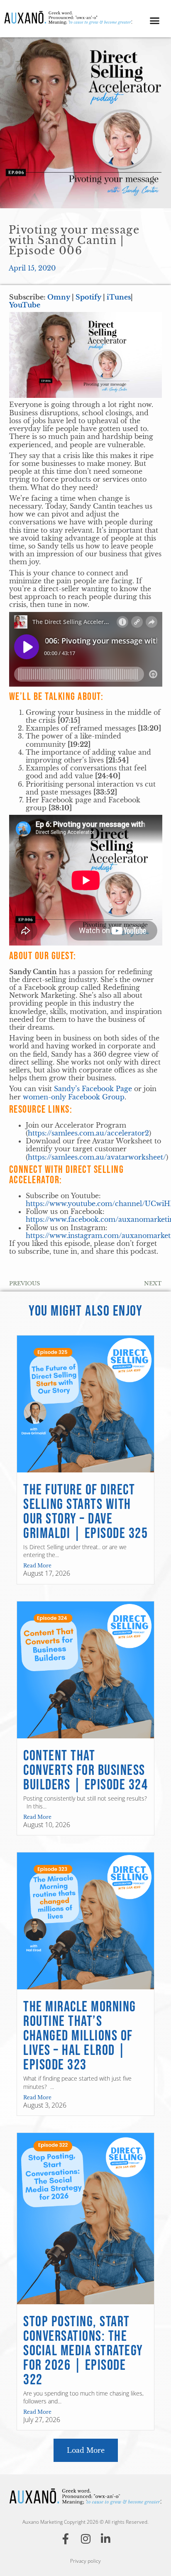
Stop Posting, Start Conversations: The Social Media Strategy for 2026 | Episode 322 (83, 2351)
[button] (155, 21)
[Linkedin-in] (105, 2539)
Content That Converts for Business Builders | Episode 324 (85, 1771)
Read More (37, 1566)
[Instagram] (85, 2539)
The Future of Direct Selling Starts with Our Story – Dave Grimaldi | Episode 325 (85, 1512)
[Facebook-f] (66, 2539)
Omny (59, 297)
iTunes (119, 297)
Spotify (88, 297)
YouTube (25, 305)
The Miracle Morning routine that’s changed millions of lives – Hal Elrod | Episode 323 (80, 2036)
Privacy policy (85, 2561)
